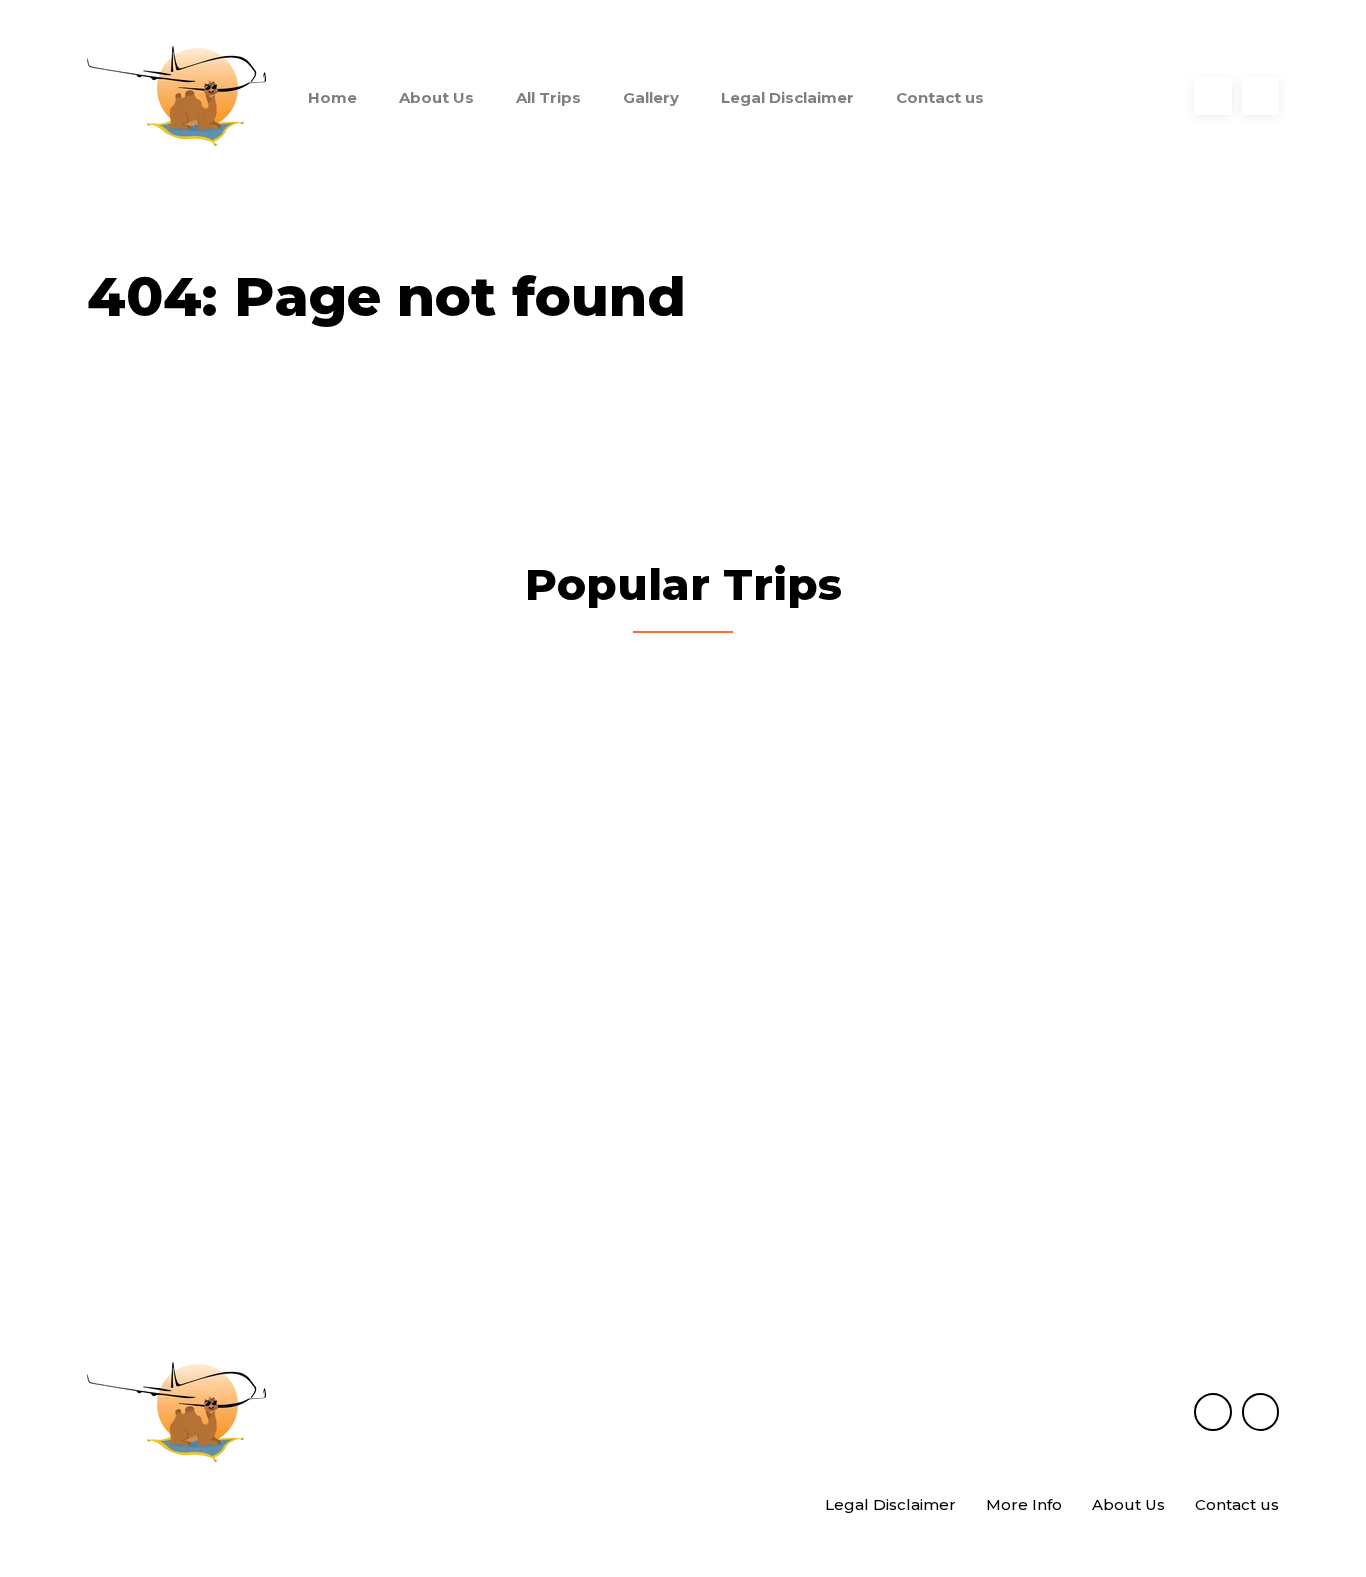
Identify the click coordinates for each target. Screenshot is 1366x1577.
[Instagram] (1261, 96)
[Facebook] (1213, 96)
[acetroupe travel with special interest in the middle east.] (176, 96)
